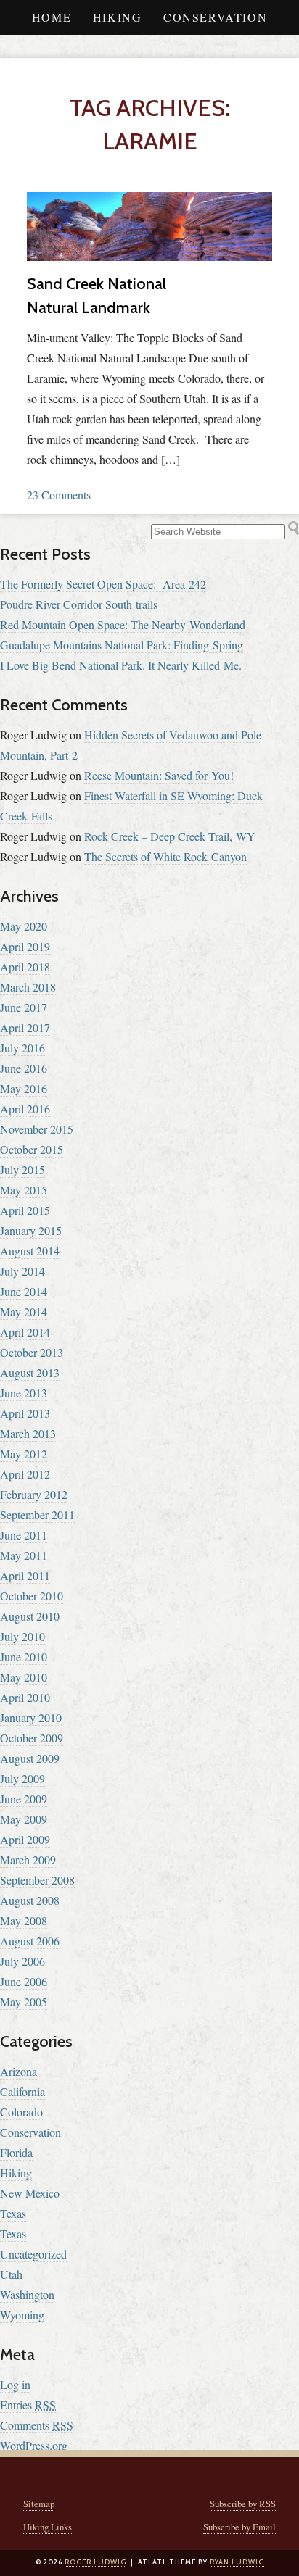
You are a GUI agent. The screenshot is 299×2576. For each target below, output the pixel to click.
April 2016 (25, 1109)
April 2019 (25, 946)
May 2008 (24, 1920)
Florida (16, 2152)
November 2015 (37, 1129)
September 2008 (37, 1880)
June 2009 (24, 1799)
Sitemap (39, 2504)
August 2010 (30, 1616)
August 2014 (30, 1251)
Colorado (21, 2112)
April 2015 (25, 1210)
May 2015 (24, 1190)
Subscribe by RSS (243, 2504)
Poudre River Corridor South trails (79, 604)
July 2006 (22, 1961)
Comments (37, 2425)
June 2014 (24, 1291)
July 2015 (22, 1169)
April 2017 (25, 1027)
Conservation (215, 17)
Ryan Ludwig (237, 2562)
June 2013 (24, 1393)
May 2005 (24, 2002)
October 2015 (32, 1149)
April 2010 (25, 1697)
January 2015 (31, 1230)
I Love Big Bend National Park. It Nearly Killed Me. (121, 665)
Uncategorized (33, 2254)
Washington (27, 2294)
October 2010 (32, 1596)
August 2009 (30, 1758)
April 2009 (25, 1839)
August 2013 (30, 1372)
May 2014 (24, 1312)
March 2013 (28, 1433)
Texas (13, 2213)
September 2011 (37, 1515)
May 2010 (24, 1677)
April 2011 (25, 1575)
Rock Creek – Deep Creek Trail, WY (170, 836)
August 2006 (30, 1941)
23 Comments (59, 495)
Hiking (118, 17)
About (150, 52)
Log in (15, 2384)
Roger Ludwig (95, 2562)
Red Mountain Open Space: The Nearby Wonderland (123, 624)
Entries (28, 2405)
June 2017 (24, 1007)
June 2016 (24, 1068)
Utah (11, 2274)
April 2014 (25, 1332)
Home (52, 17)
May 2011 (24, 1555)
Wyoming (22, 2315)
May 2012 (24, 1454)
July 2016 (22, 1048)
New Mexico (30, 2193)
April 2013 (25, 1413)
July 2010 (22, 1636)
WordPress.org (34, 2445)
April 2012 (25, 1474)
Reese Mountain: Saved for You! (159, 775)
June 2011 (24, 1535)
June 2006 (24, 1981)
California (22, 2091)
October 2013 (32, 1352)
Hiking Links (48, 2527)
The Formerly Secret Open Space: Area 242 (103, 584)
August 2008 (30, 1900)
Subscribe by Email (239, 2527)
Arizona (19, 2071)
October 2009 (32, 1738)
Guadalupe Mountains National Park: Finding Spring (122, 645)
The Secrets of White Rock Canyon (165, 856)
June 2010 (24, 1657)
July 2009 (22, 1778)
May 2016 (24, 1088)
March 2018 (28, 987)
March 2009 (28, 1860)
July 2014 (22, 1271)
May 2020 (24, 926)
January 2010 (31, 1717)
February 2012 (34, 1494)
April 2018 (25, 967)
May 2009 (24, 1819)
